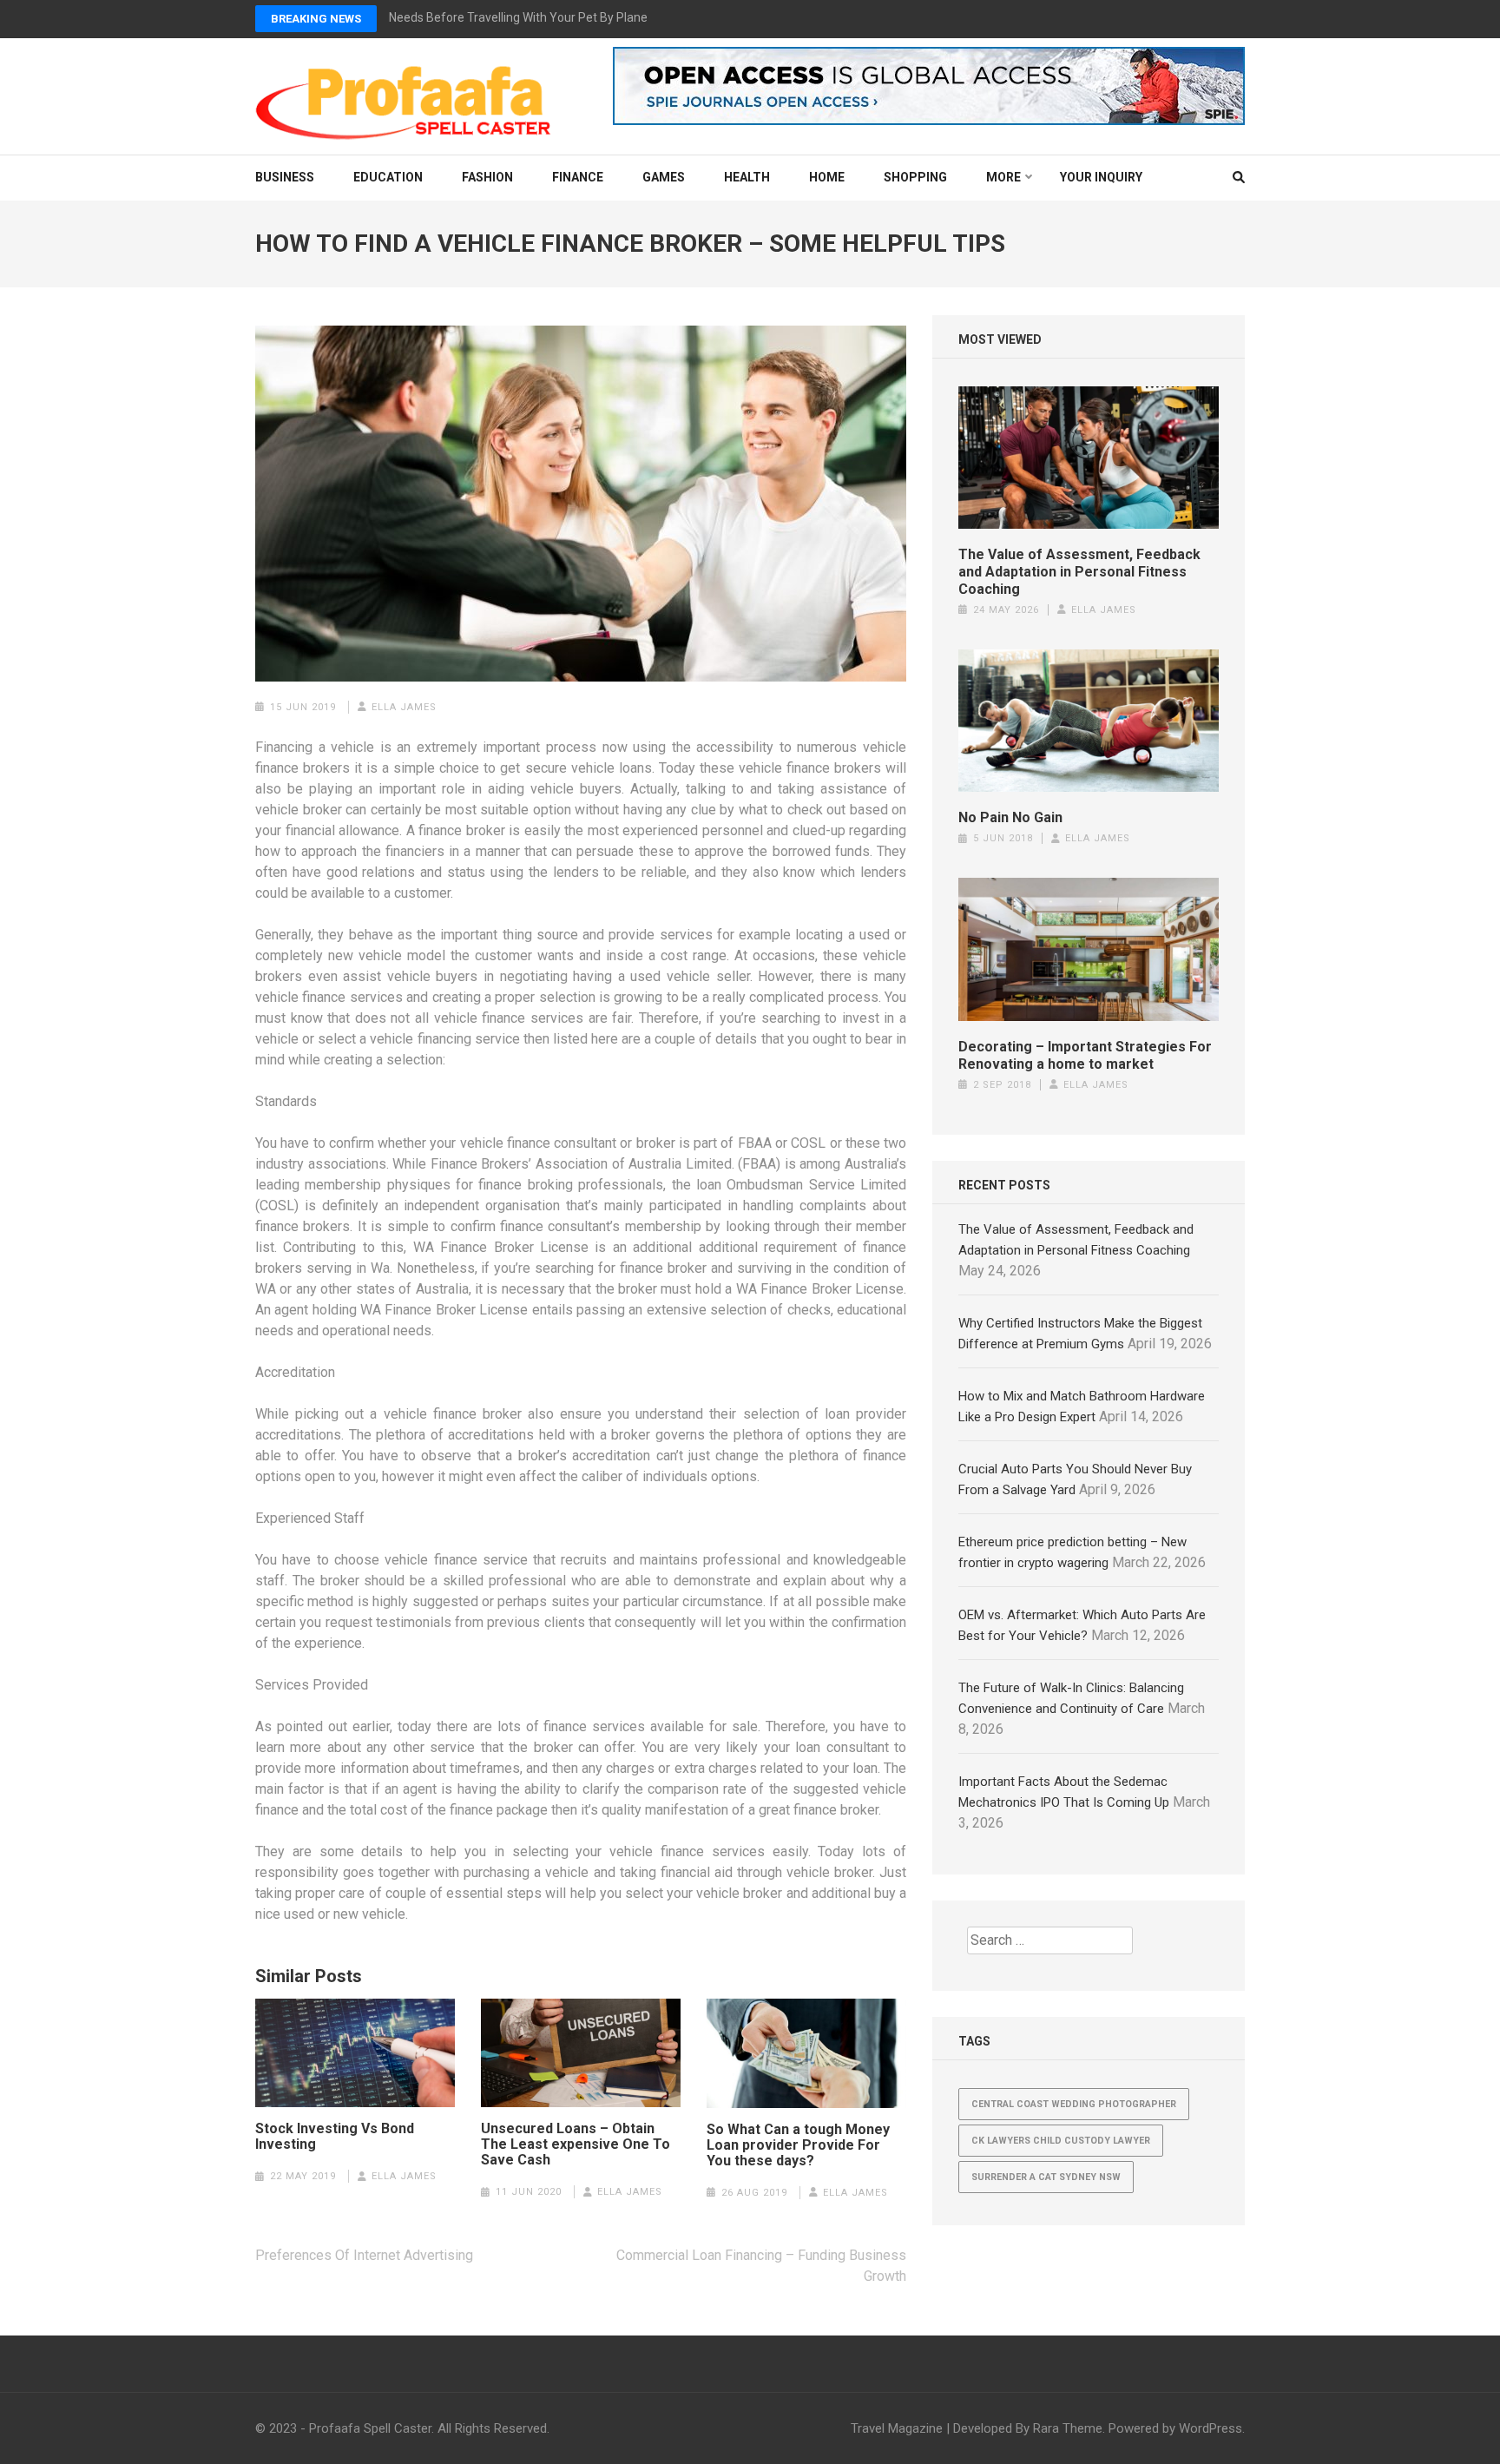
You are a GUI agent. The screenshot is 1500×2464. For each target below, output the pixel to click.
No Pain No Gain (1010, 817)
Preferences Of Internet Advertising (364, 2255)
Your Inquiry (1101, 177)
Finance (578, 177)
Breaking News (316, 19)
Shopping (915, 177)
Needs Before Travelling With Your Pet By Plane (518, 17)
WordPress (1211, 2428)
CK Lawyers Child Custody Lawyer (1061, 2141)
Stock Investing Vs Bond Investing (335, 2137)
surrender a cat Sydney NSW (1046, 2177)
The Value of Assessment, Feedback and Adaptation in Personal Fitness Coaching (1079, 572)
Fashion (487, 177)
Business (285, 177)
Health (747, 177)
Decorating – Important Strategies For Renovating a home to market (1085, 1055)
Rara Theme (1068, 2428)
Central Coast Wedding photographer (1074, 2104)
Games (664, 177)
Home (827, 177)
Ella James (404, 707)
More (1003, 177)
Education (388, 177)
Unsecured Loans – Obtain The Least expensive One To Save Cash (576, 2144)
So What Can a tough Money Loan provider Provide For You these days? (798, 2145)
